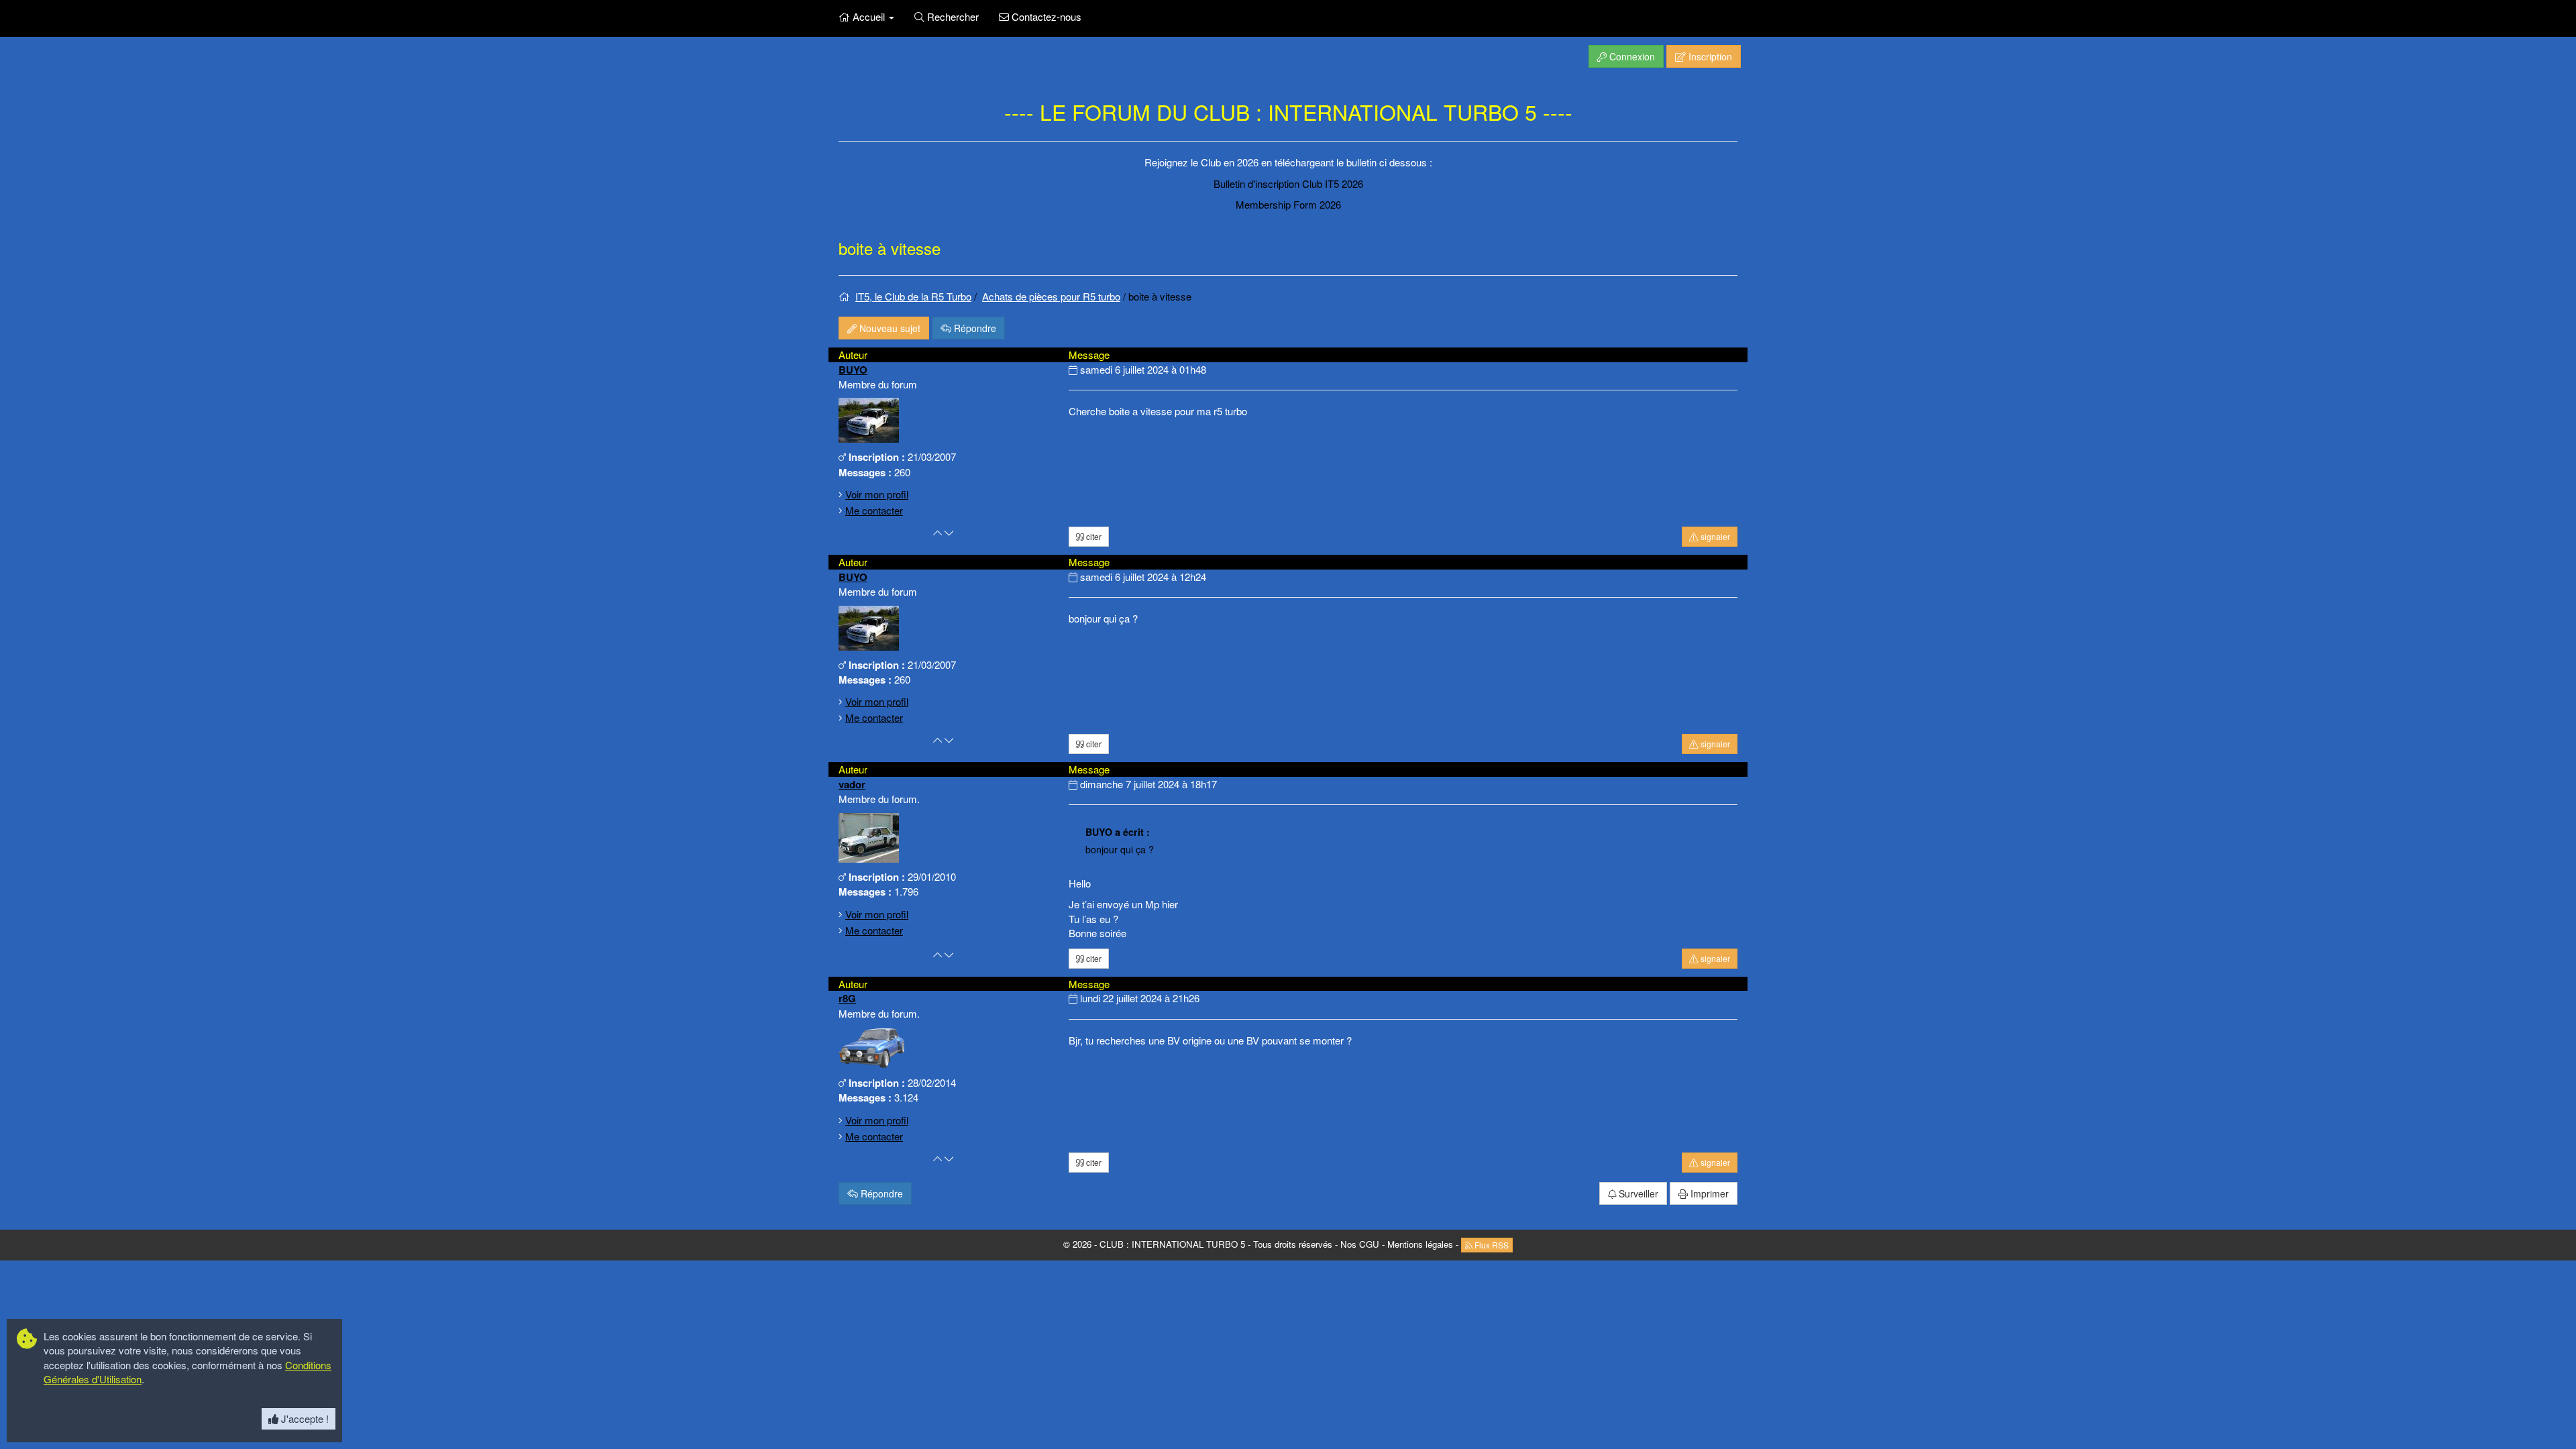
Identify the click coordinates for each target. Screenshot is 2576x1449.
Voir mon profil (877, 494)
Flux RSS (1491, 1245)
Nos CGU (1360, 1243)
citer (1093, 536)
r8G (847, 998)
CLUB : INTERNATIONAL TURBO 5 (1172, 1243)
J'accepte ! (304, 1418)
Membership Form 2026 (1288, 204)
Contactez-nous (1045, 16)
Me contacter (874, 510)
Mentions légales (1420, 1243)
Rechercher (952, 16)
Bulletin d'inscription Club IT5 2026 (1288, 183)
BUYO (853, 370)
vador (852, 784)
